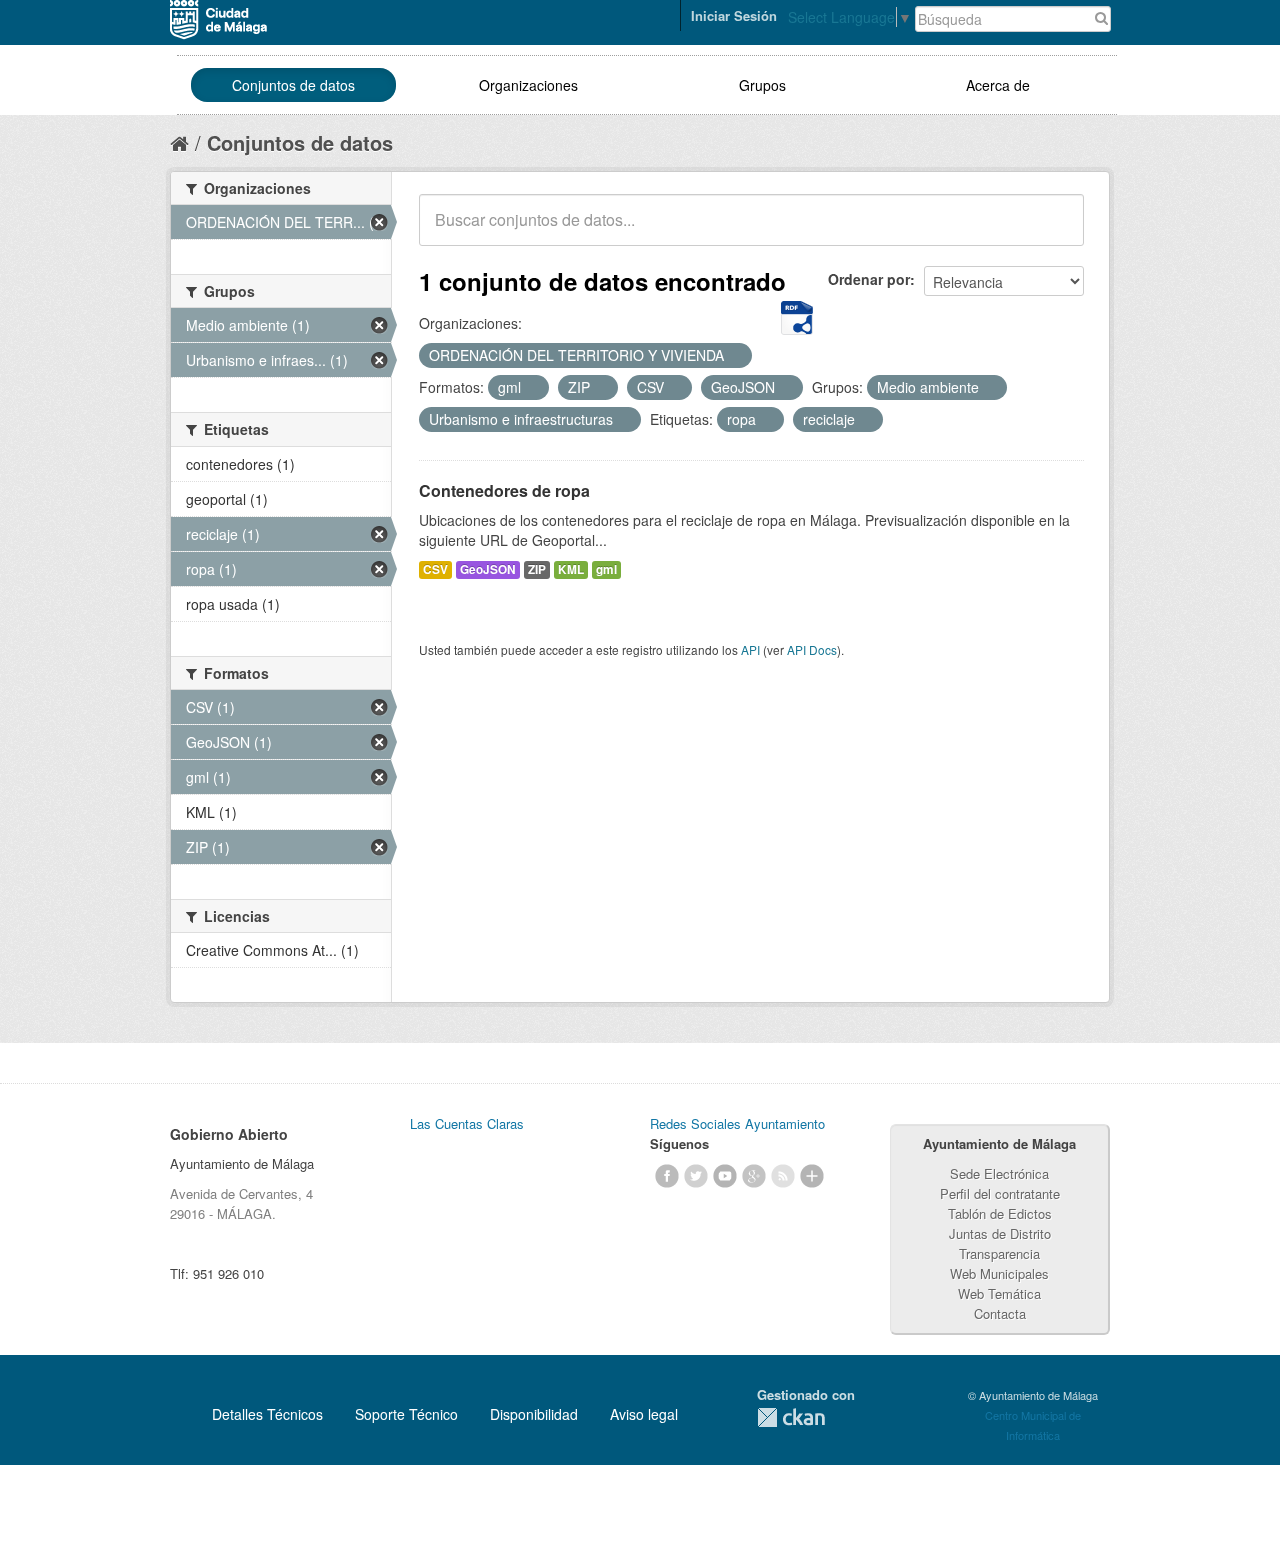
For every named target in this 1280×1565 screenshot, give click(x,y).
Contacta (1000, 1313)
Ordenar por (869, 279)
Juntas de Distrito (1000, 1233)
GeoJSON (488, 569)
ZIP (537, 569)
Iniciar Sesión (734, 15)
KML (571, 569)
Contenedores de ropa (504, 490)
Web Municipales (999, 1273)
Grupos (762, 85)
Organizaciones (528, 85)
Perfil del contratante (1000, 1193)
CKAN (791, 1417)
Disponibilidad (534, 1414)
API (750, 649)
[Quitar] (735, 356)
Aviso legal (644, 1414)
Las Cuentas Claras (467, 1123)
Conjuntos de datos (293, 85)
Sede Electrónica (999, 1173)
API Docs (812, 649)
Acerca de (998, 85)
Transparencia (999, 1253)
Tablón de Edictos (1000, 1213)
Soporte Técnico (406, 1414)
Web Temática (999, 1293)
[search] (1055, 231)
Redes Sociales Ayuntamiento (737, 1123)
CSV (435, 569)
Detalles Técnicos (267, 1414)
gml (606, 569)
